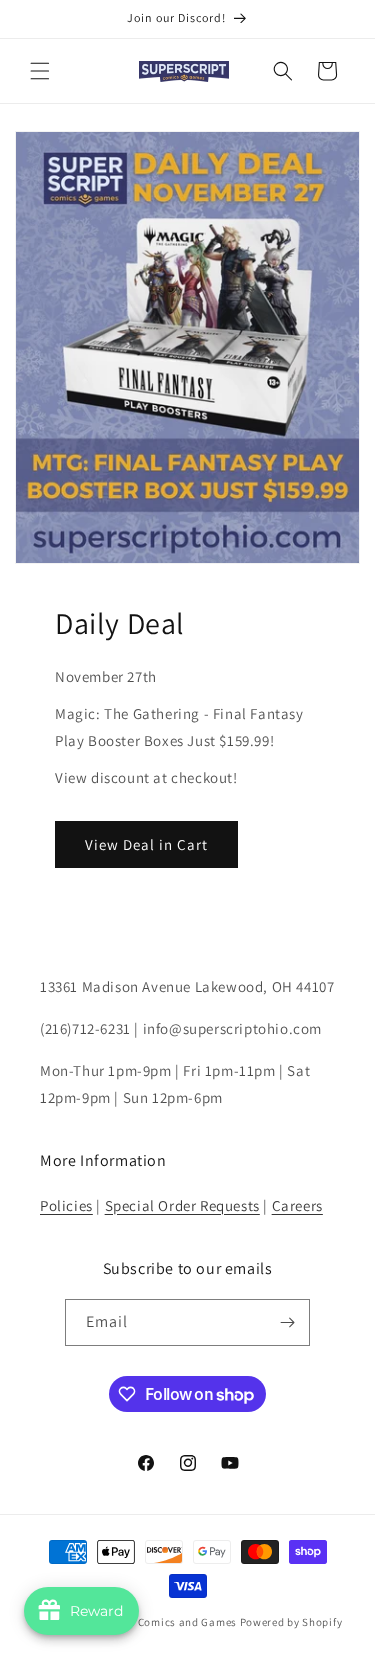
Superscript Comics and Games (155, 1622)
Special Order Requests (182, 1205)
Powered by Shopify (291, 1622)
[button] (40, 71)
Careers (297, 1205)
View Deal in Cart (146, 844)
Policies (66, 1205)
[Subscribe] (287, 1322)
